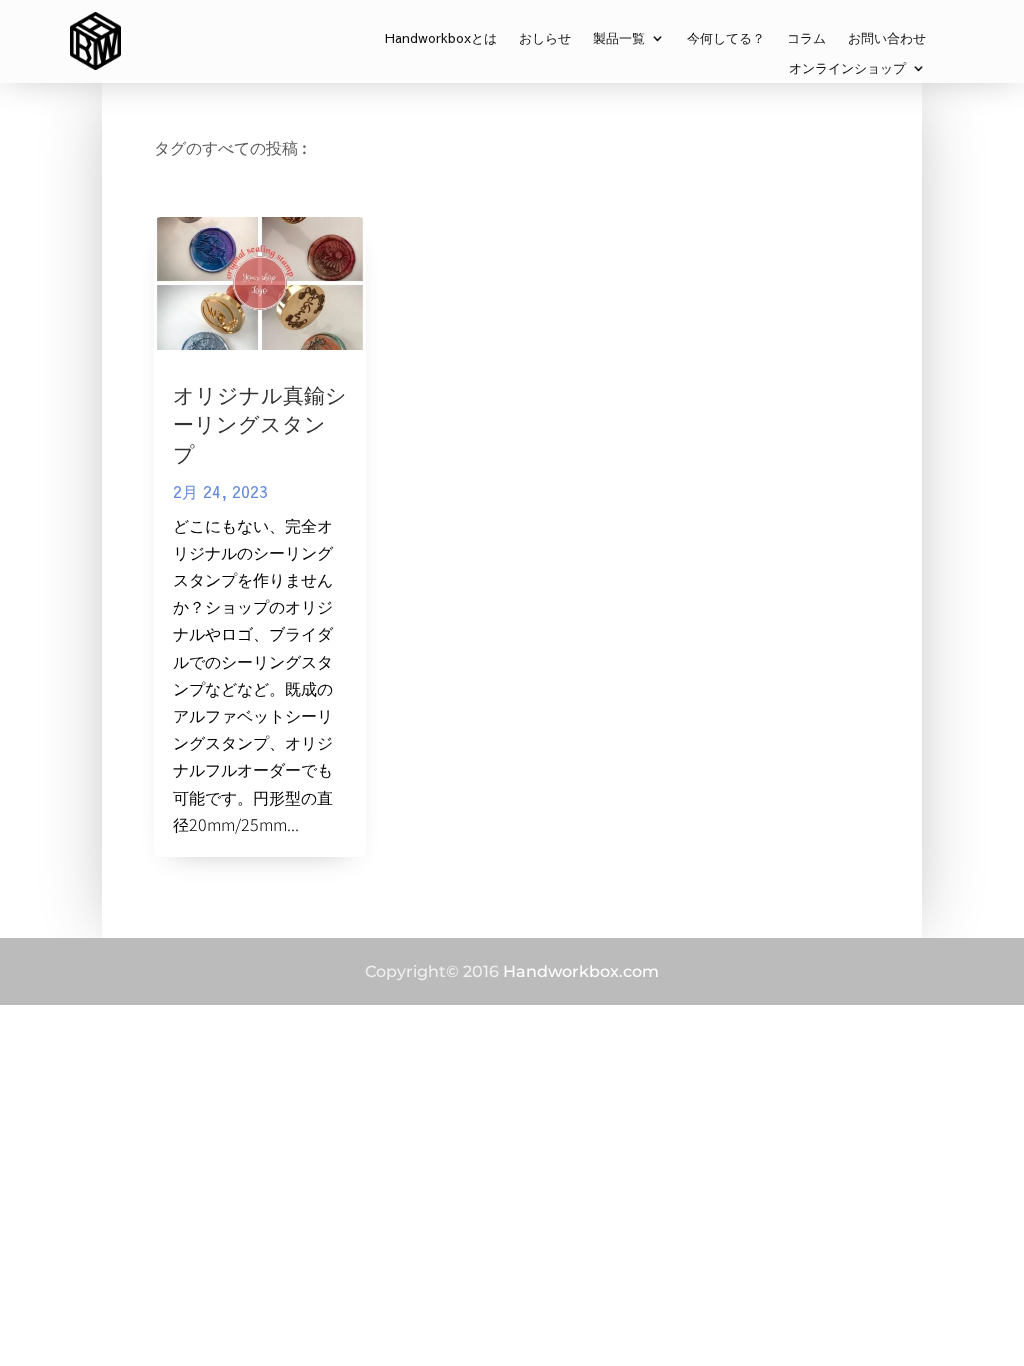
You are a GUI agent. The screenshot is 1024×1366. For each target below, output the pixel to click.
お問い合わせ (887, 39)
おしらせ (545, 39)
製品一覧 (619, 39)
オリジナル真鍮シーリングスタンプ (260, 424)
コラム (806, 39)
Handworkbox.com (581, 971)
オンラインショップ (847, 69)
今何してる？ (726, 39)
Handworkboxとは (441, 39)
